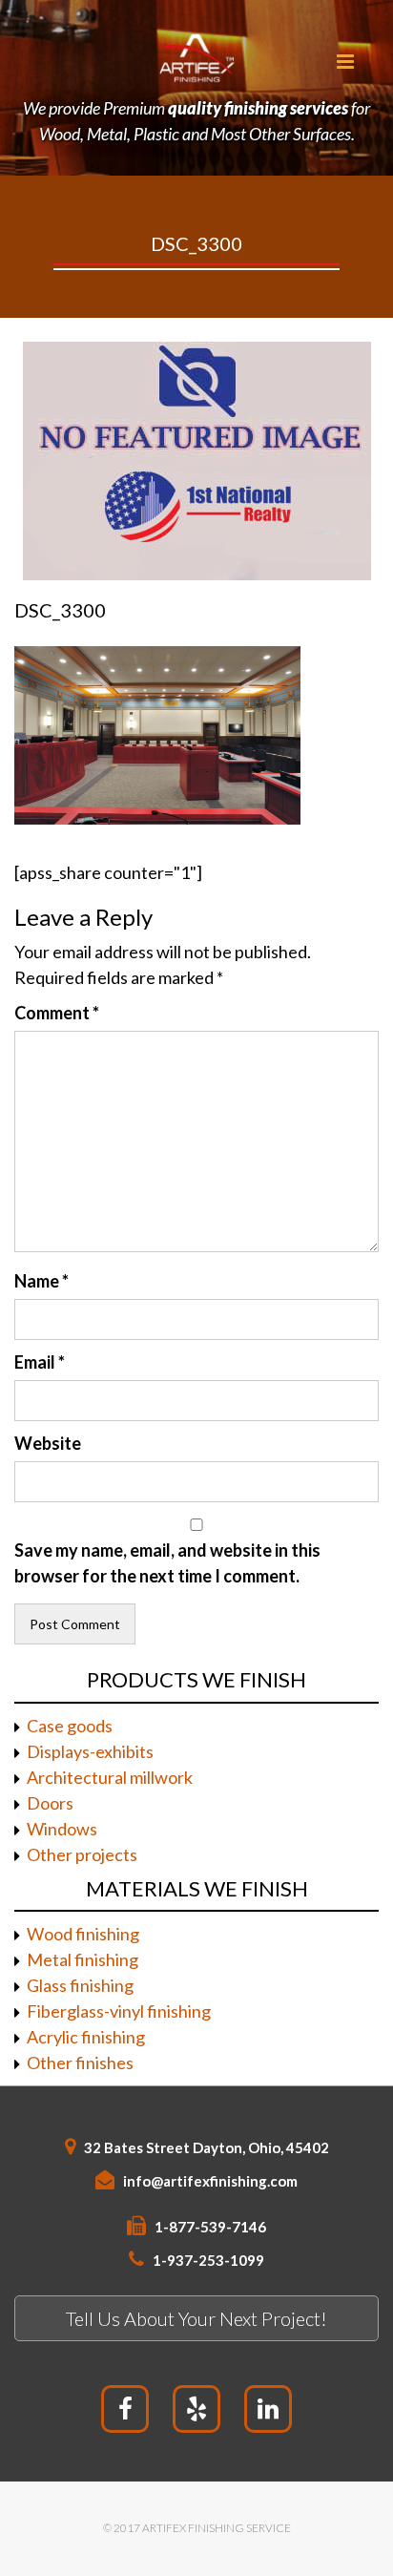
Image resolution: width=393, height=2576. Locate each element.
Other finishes (80, 2063)
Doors (50, 1803)
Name (41, 1281)
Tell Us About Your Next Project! (196, 2318)
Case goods (70, 1726)
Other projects (82, 1854)
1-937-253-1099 (208, 2260)
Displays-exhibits (90, 1751)
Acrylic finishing (86, 2037)
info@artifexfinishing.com (210, 2181)
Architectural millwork (110, 1777)
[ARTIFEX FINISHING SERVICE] (196, 57)
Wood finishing (83, 1934)
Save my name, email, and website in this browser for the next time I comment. (167, 1563)
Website (48, 1443)
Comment (57, 1013)
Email (40, 1362)
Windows (62, 1829)
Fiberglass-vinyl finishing (119, 2011)
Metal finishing (83, 1959)
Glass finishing (80, 1985)
